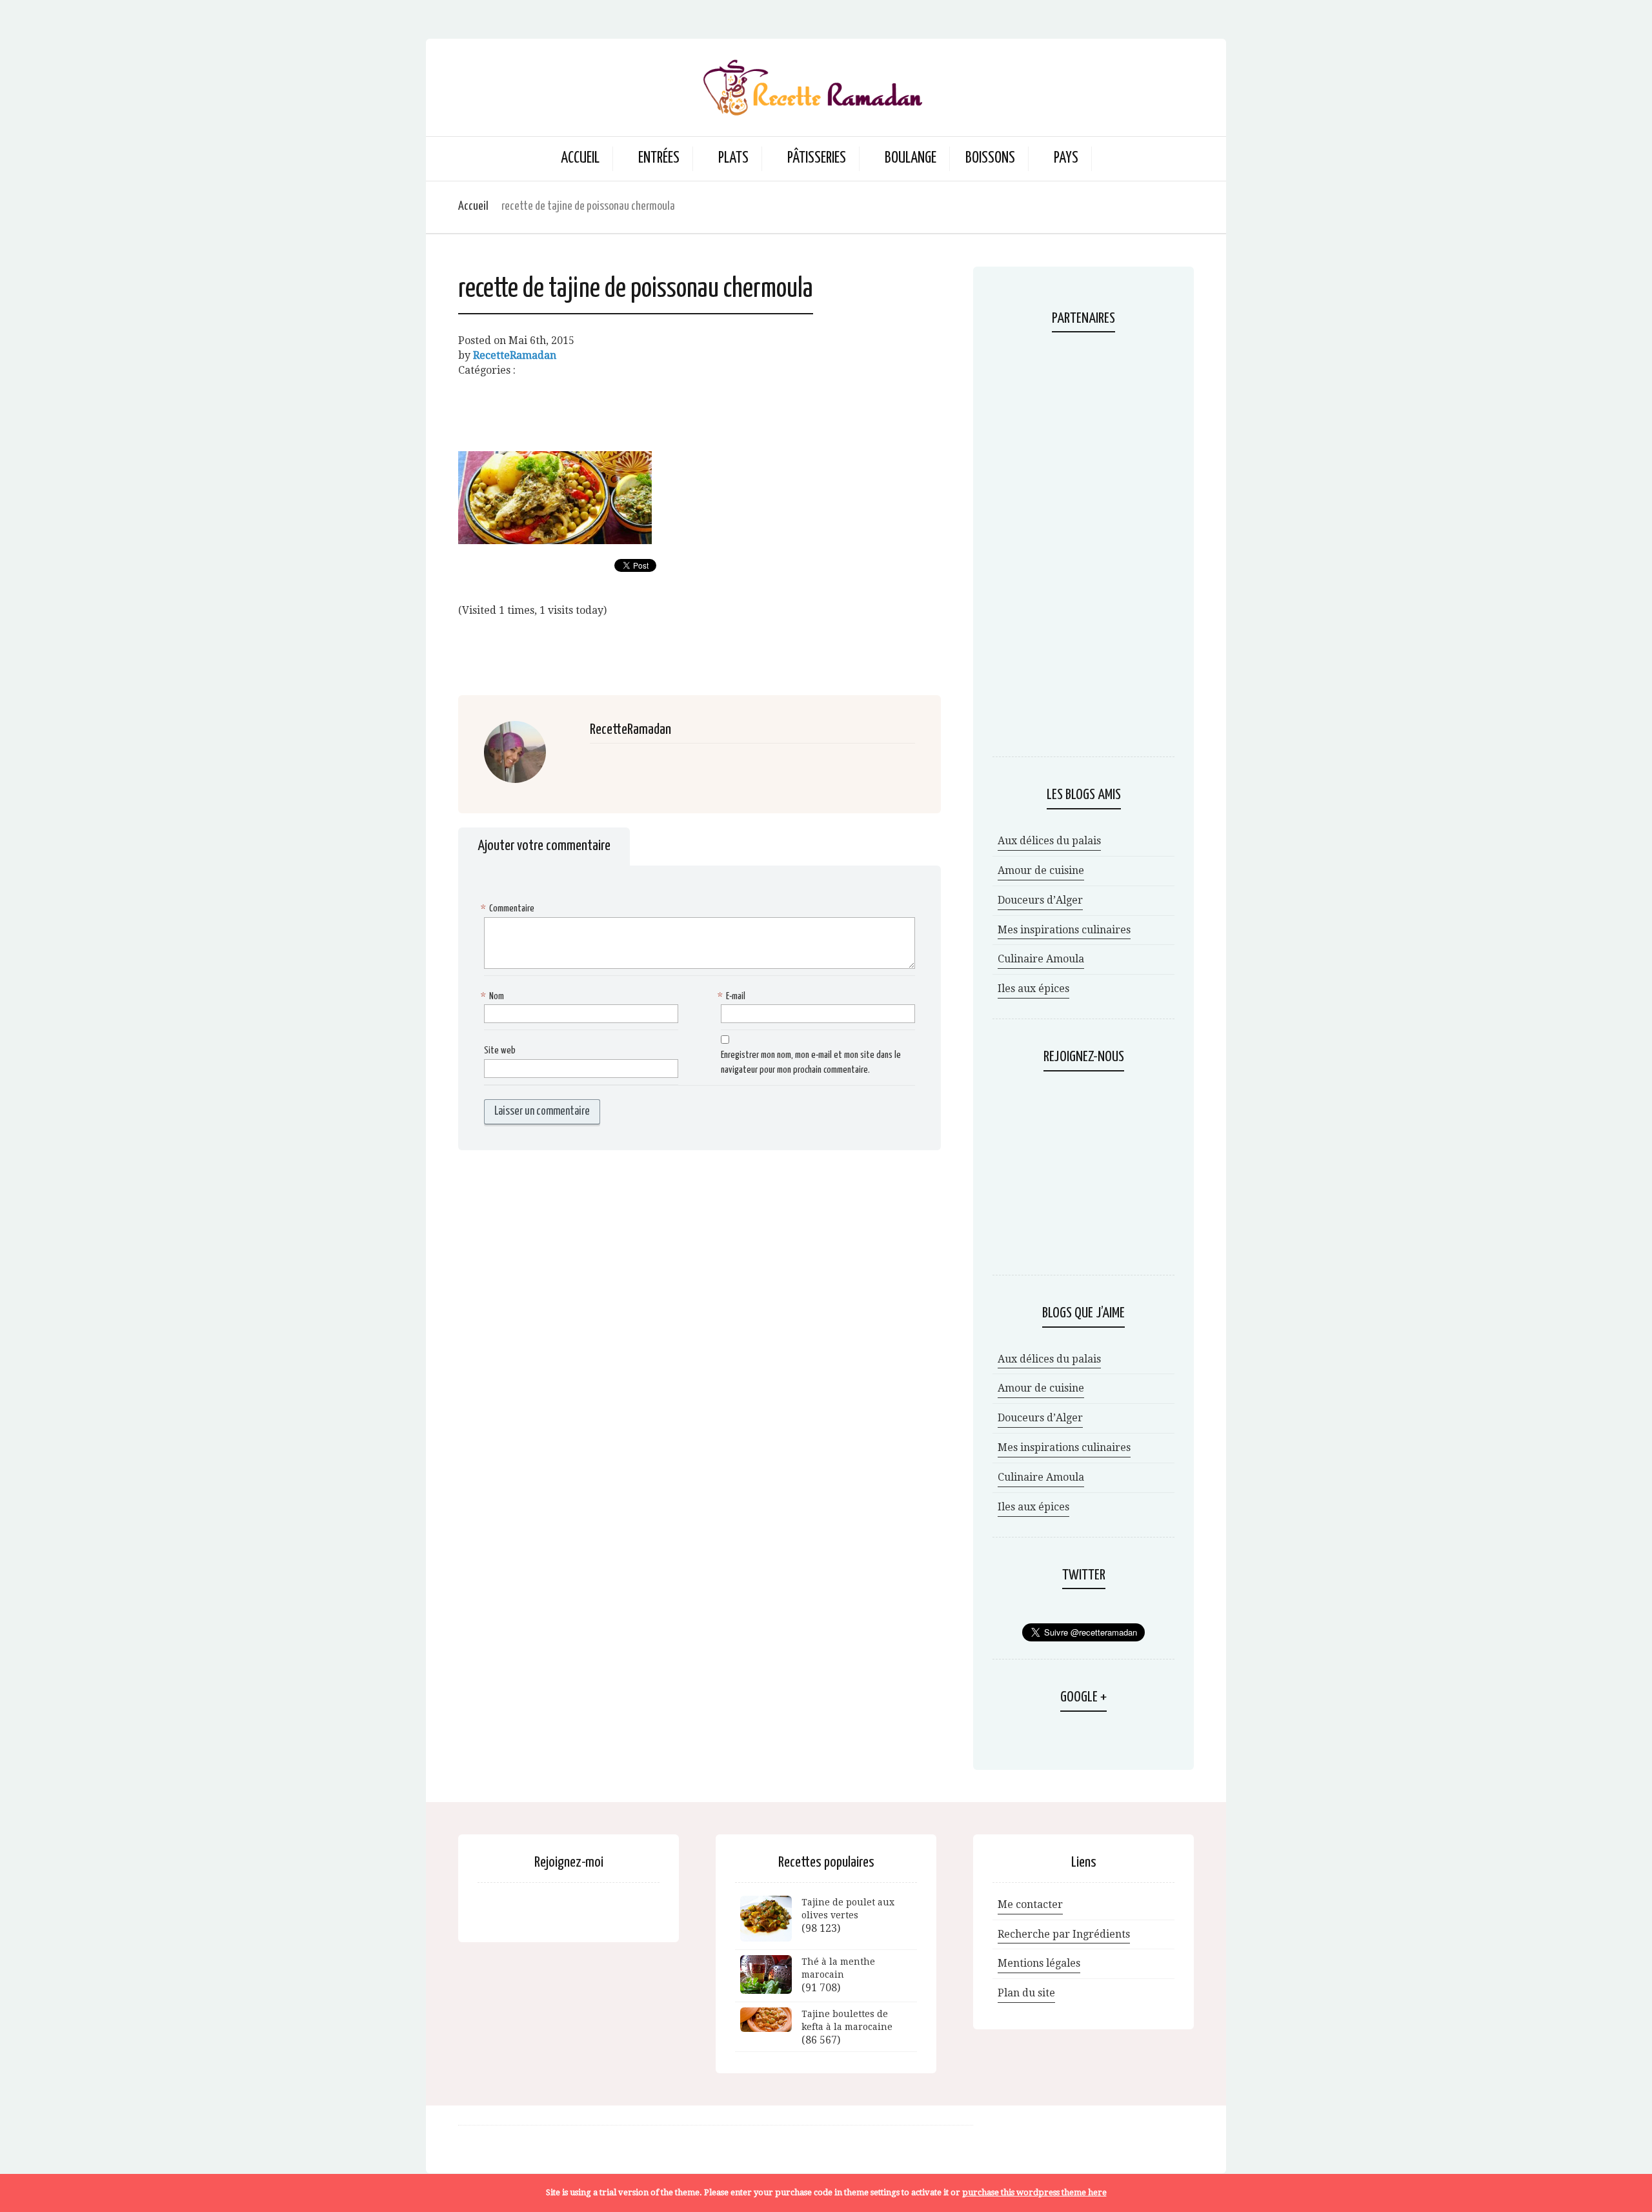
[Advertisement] (700, 407)
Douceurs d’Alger (1040, 900)
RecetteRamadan (515, 355)
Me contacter (1030, 1904)
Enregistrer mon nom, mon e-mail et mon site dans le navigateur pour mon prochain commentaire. (811, 1062)
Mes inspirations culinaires (1064, 930)
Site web (500, 1050)
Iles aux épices (1033, 989)
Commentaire (509, 908)
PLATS (733, 158)
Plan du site (1026, 1993)
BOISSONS (990, 158)
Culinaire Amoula (1041, 959)
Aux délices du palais (1049, 841)
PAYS (1066, 158)
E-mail (733, 996)
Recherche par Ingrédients (1064, 1934)
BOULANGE (911, 158)
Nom (494, 996)
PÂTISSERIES (817, 158)
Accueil (580, 158)
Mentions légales (1039, 1963)
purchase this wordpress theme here (1034, 2192)
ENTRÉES (659, 158)
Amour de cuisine (1041, 870)
